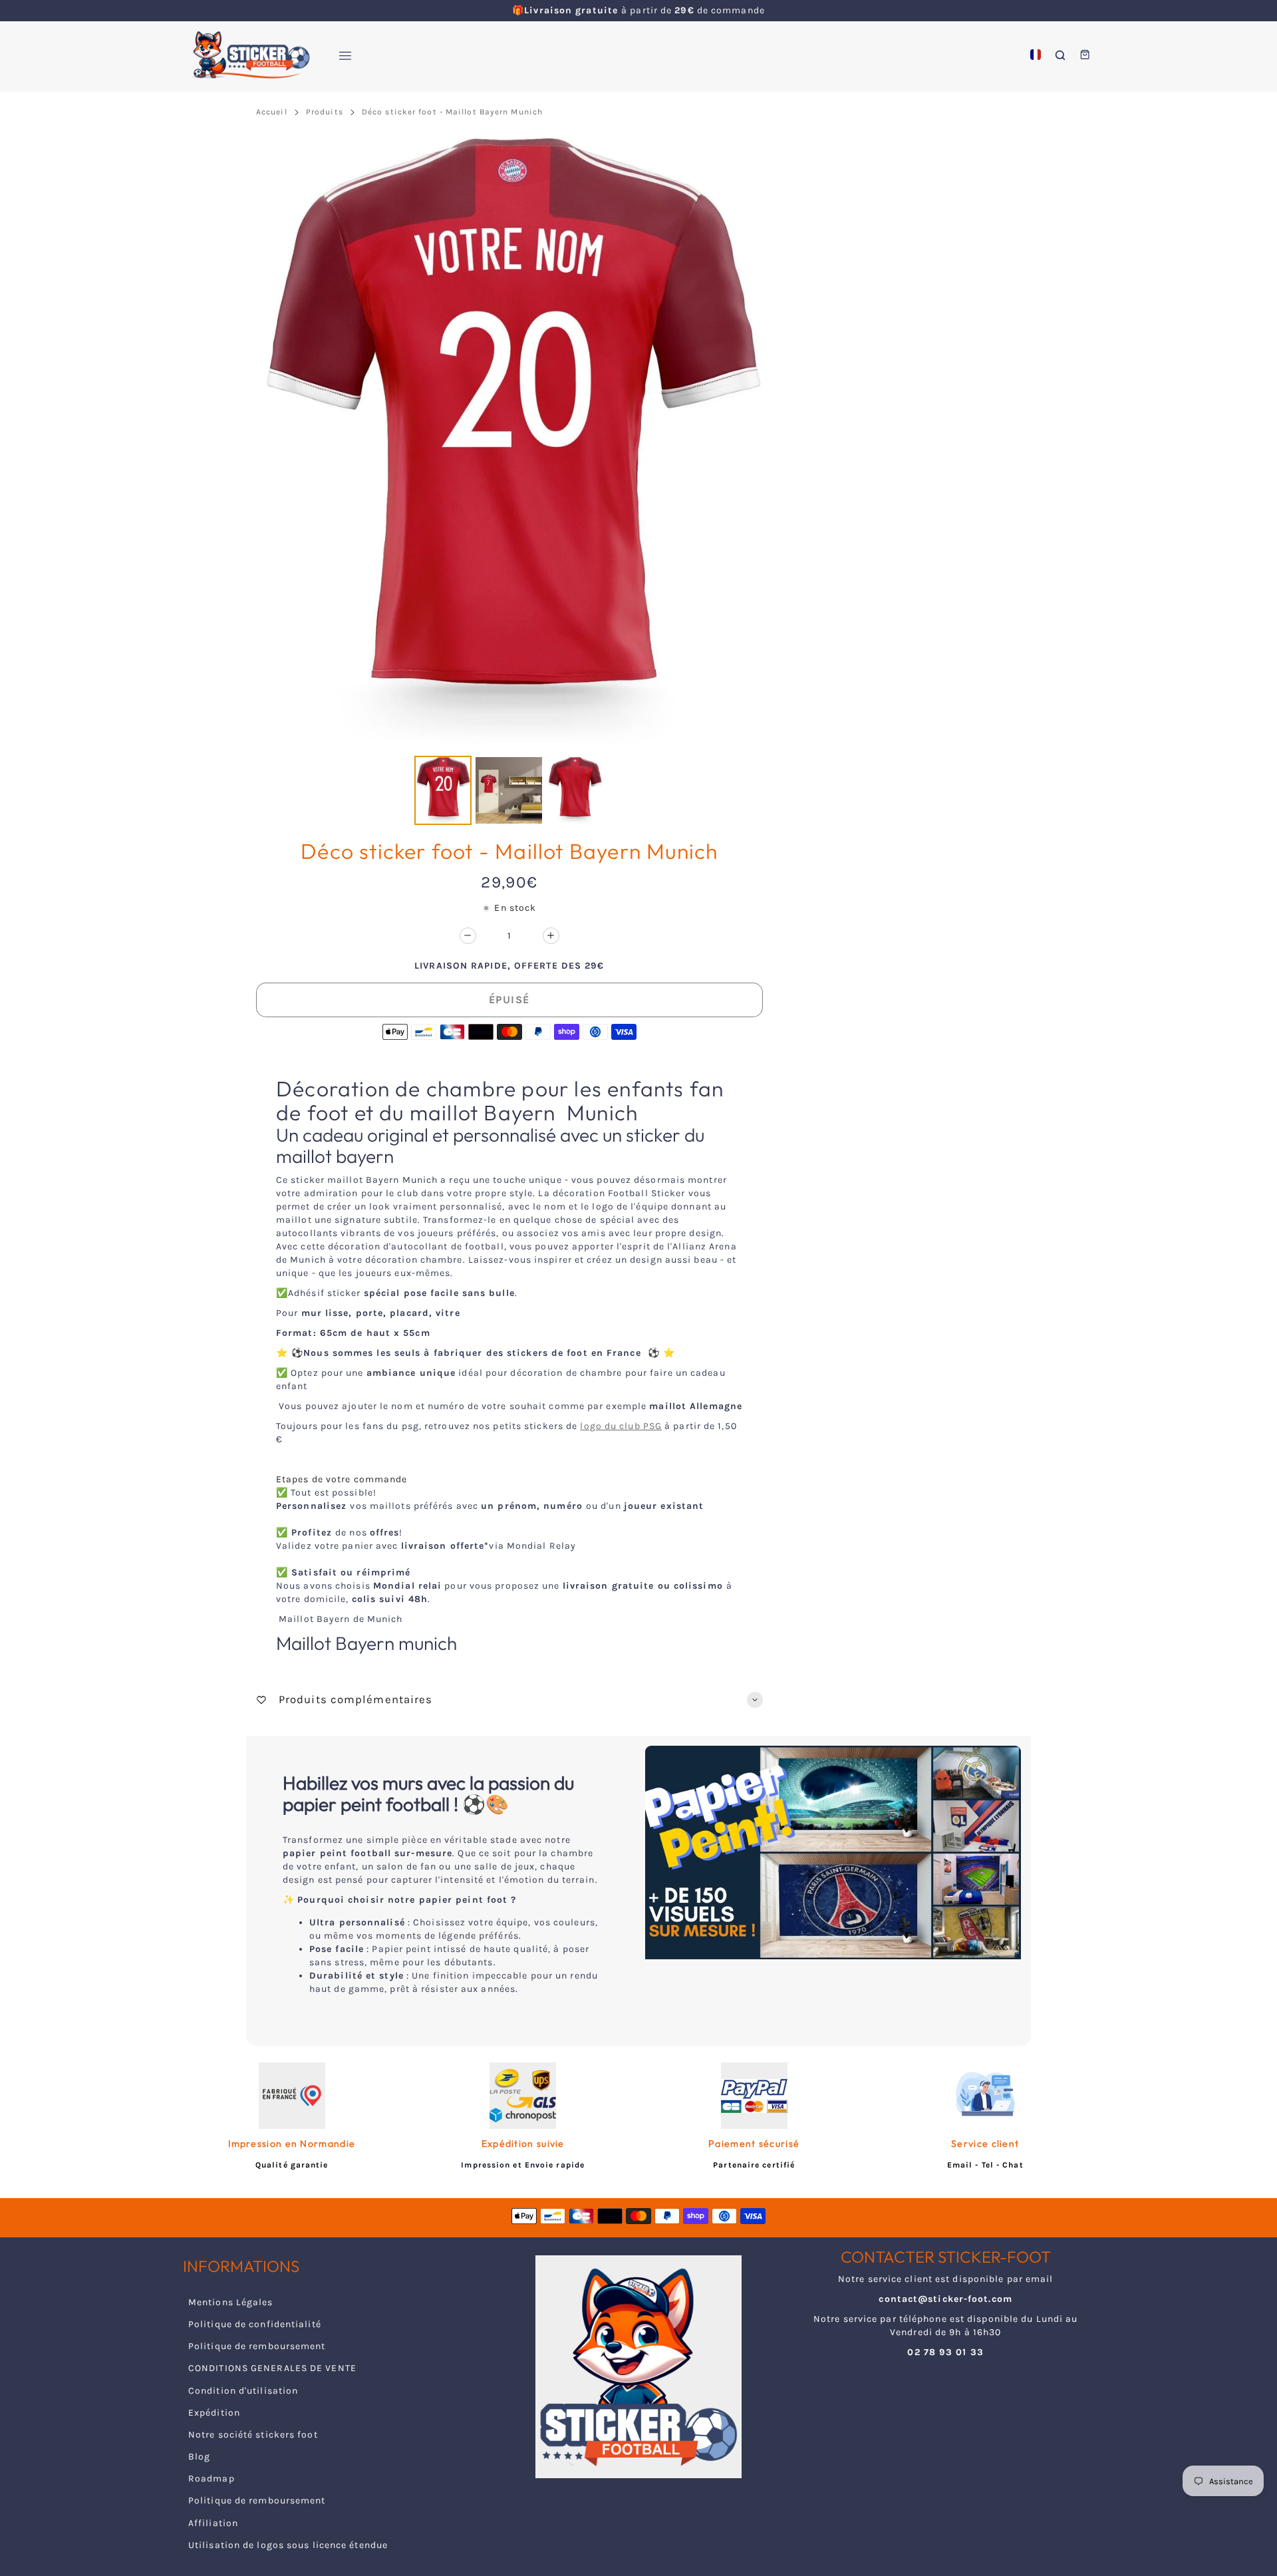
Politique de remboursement (257, 2346)
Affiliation (213, 2523)
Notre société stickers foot (253, 2435)
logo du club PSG (621, 1426)
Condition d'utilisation (243, 2391)
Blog (199, 2457)
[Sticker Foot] (246, 55)
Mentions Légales (231, 2302)
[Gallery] (509, 482)
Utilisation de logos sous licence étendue (288, 2545)
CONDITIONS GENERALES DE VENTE (272, 2368)
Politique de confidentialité (255, 2324)
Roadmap (212, 2479)
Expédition (214, 2413)
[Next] (744, 443)
